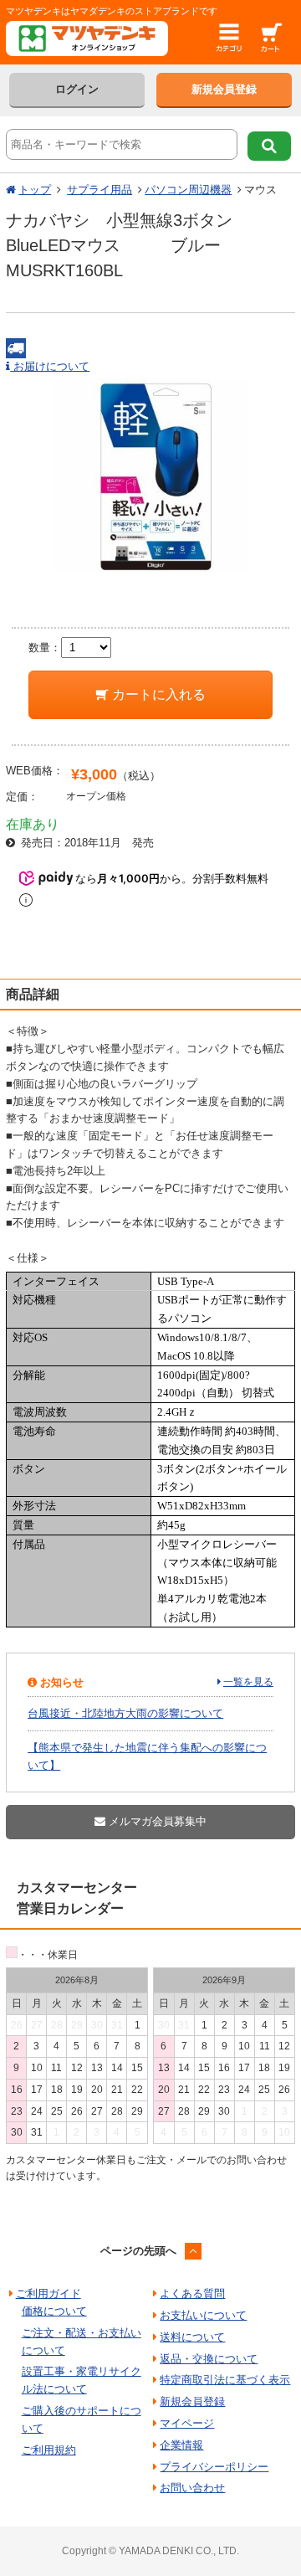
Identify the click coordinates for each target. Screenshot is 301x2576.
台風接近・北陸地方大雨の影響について (125, 1713)
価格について (54, 2311)
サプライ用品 (99, 190)
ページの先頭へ (138, 2251)
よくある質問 (192, 2293)
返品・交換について (209, 2359)
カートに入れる (157, 694)
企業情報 (181, 2445)
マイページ (187, 2423)
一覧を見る (248, 1682)
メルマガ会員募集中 (156, 1821)
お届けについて (50, 366)
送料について (192, 2337)
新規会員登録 (224, 89)
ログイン (77, 89)
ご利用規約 (49, 2450)
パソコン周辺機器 (188, 190)
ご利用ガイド (48, 2293)
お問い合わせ (192, 2488)
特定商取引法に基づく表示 (225, 2380)
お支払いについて (203, 2315)
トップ (35, 190)
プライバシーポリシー (214, 2467)
